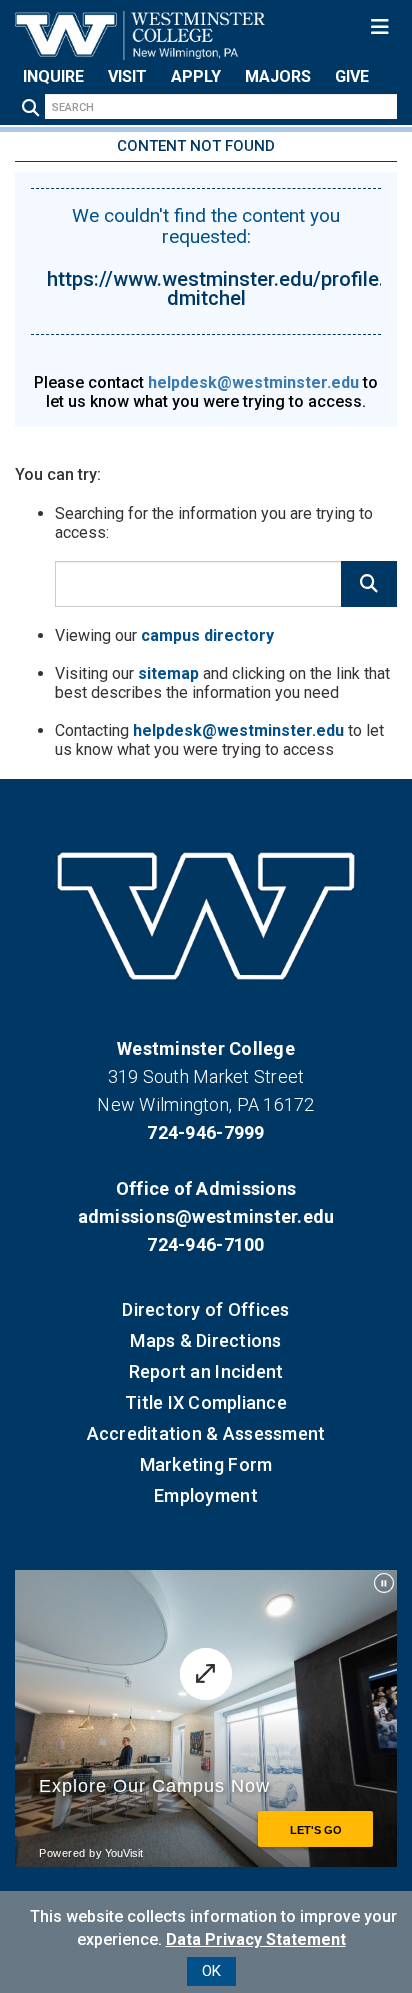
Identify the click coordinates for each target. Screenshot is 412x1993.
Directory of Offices (205, 1309)
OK (211, 1971)
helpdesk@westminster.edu (253, 382)
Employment (206, 1495)
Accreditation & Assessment (206, 1433)
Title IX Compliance (206, 1402)
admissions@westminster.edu (206, 1216)
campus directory (207, 635)
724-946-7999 (205, 1132)
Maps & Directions (205, 1340)
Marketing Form (206, 1464)
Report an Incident (206, 1371)
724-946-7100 (205, 1244)
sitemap (168, 673)
